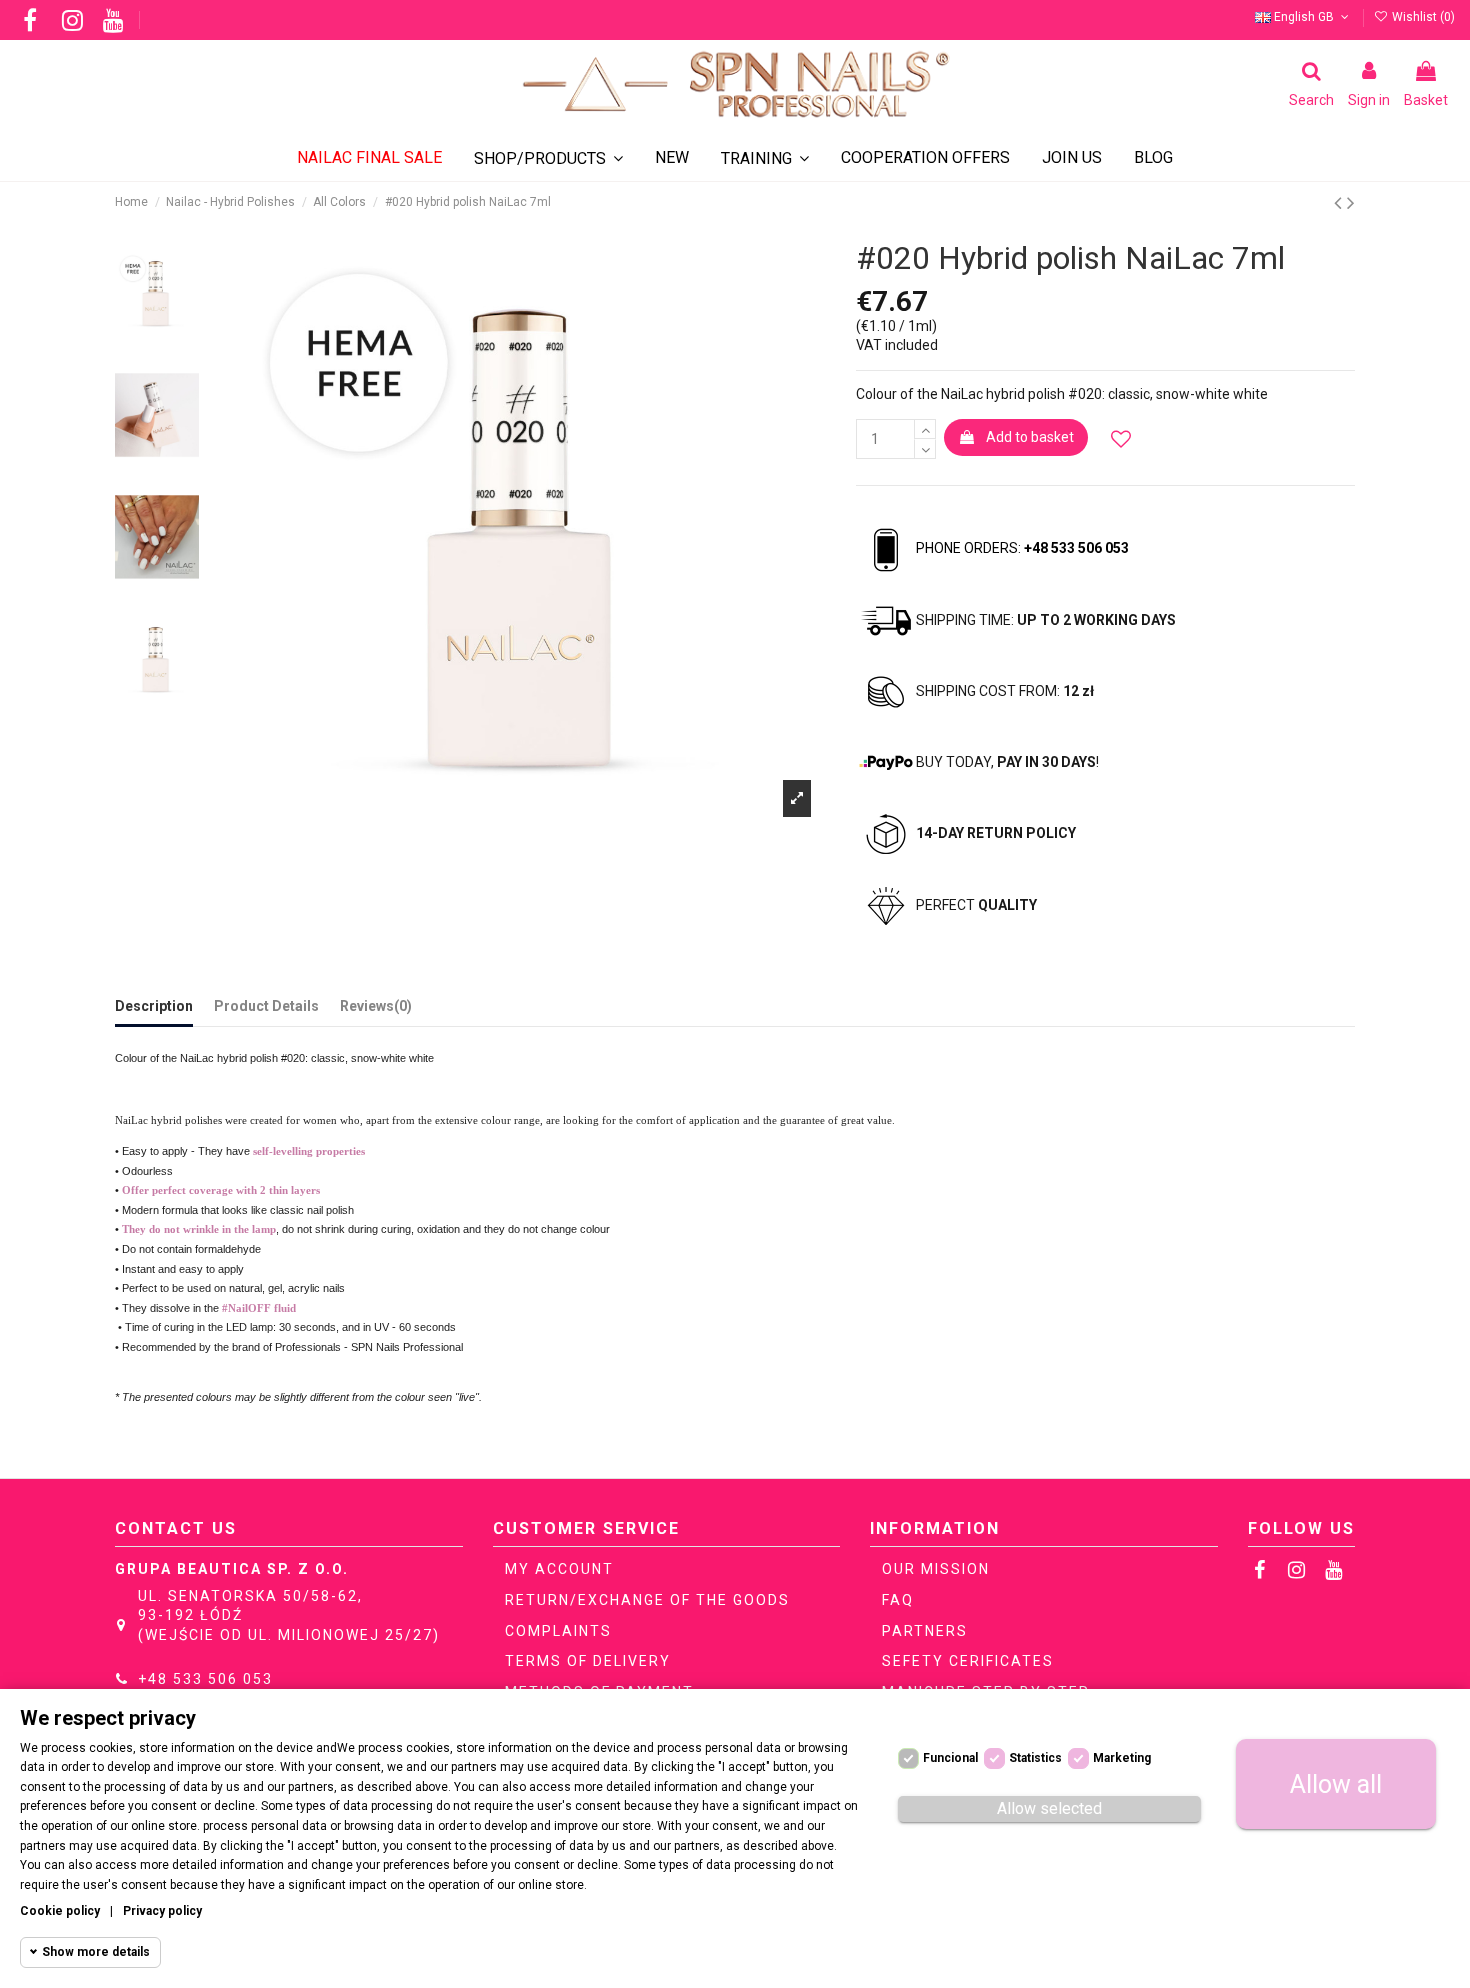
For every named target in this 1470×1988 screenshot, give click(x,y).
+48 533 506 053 (205, 1679)
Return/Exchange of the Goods (647, 1600)
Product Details (266, 1006)
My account (559, 1569)
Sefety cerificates (968, 1661)
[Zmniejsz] (925, 449)
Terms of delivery (588, 1661)
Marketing (1122, 1758)
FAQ (898, 1600)
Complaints (558, 1631)
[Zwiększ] (925, 429)
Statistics (1035, 1758)
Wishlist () (1422, 17)
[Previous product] (1340, 203)
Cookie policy (60, 1911)
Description (154, 1006)
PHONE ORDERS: (1022, 548)
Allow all (1336, 1784)
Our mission (936, 1569)
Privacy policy (162, 1911)
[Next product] (1351, 203)
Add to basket (1030, 437)
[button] (765, 158)
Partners (925, 1631)
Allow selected (1049, 1808)
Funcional (950, 1758)
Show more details (96, 1952)
